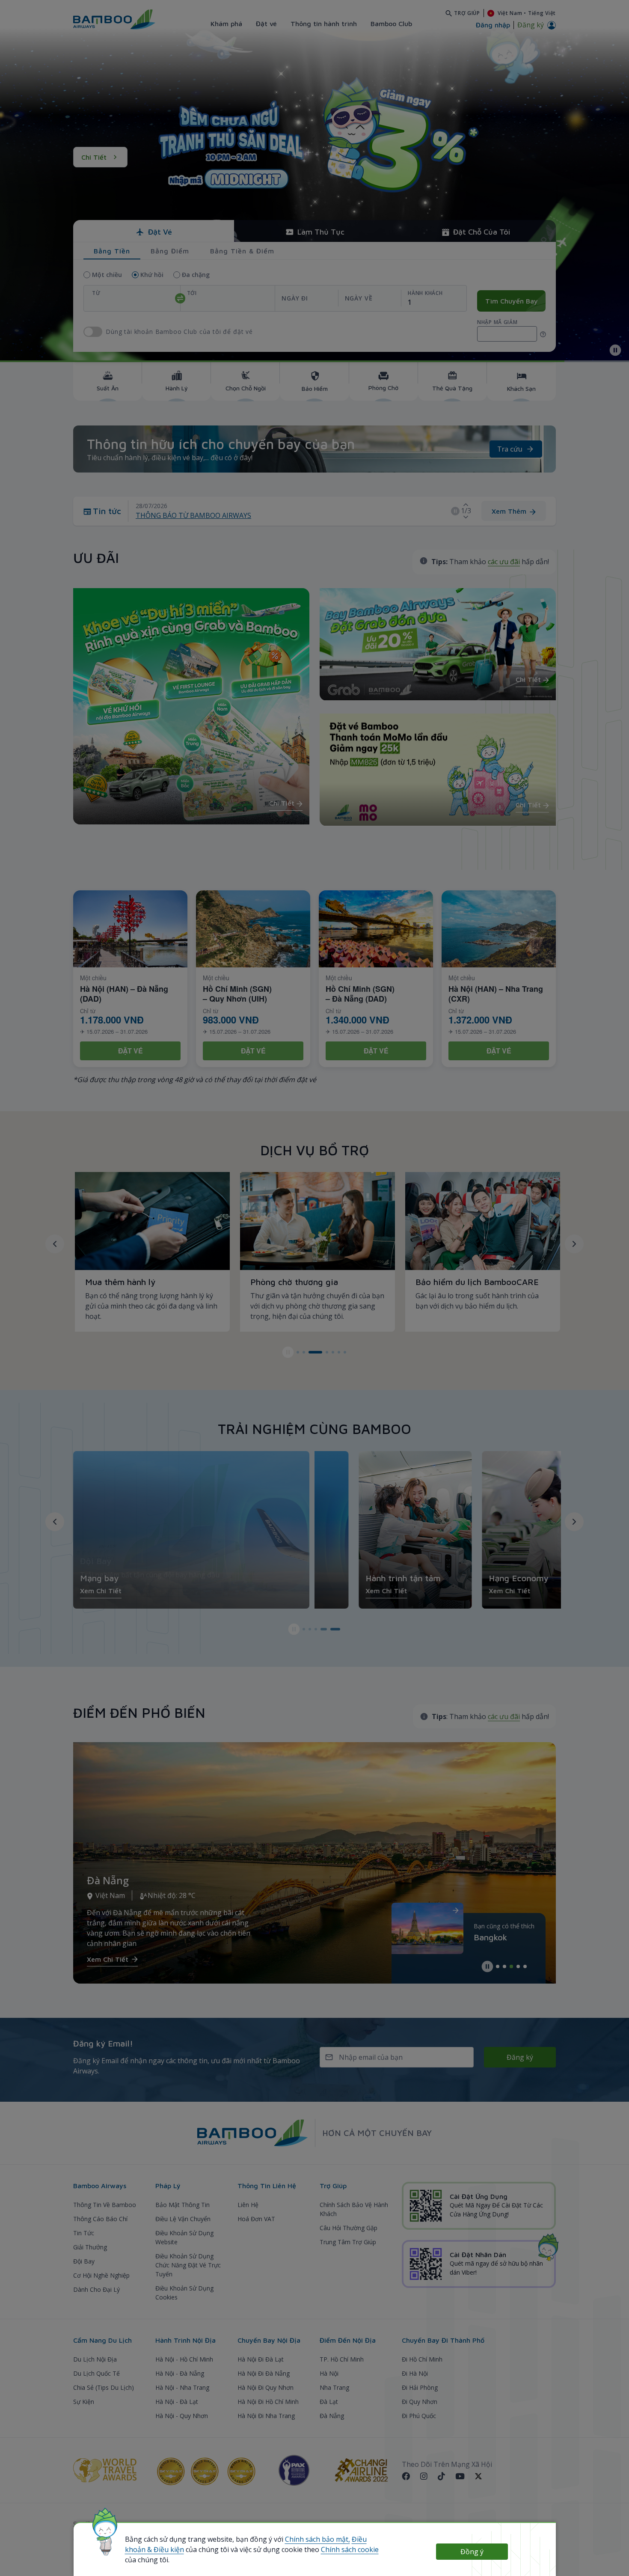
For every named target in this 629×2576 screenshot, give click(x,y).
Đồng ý (472, 2552)
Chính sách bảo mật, (317, 2539)
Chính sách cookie (350, 2549)
